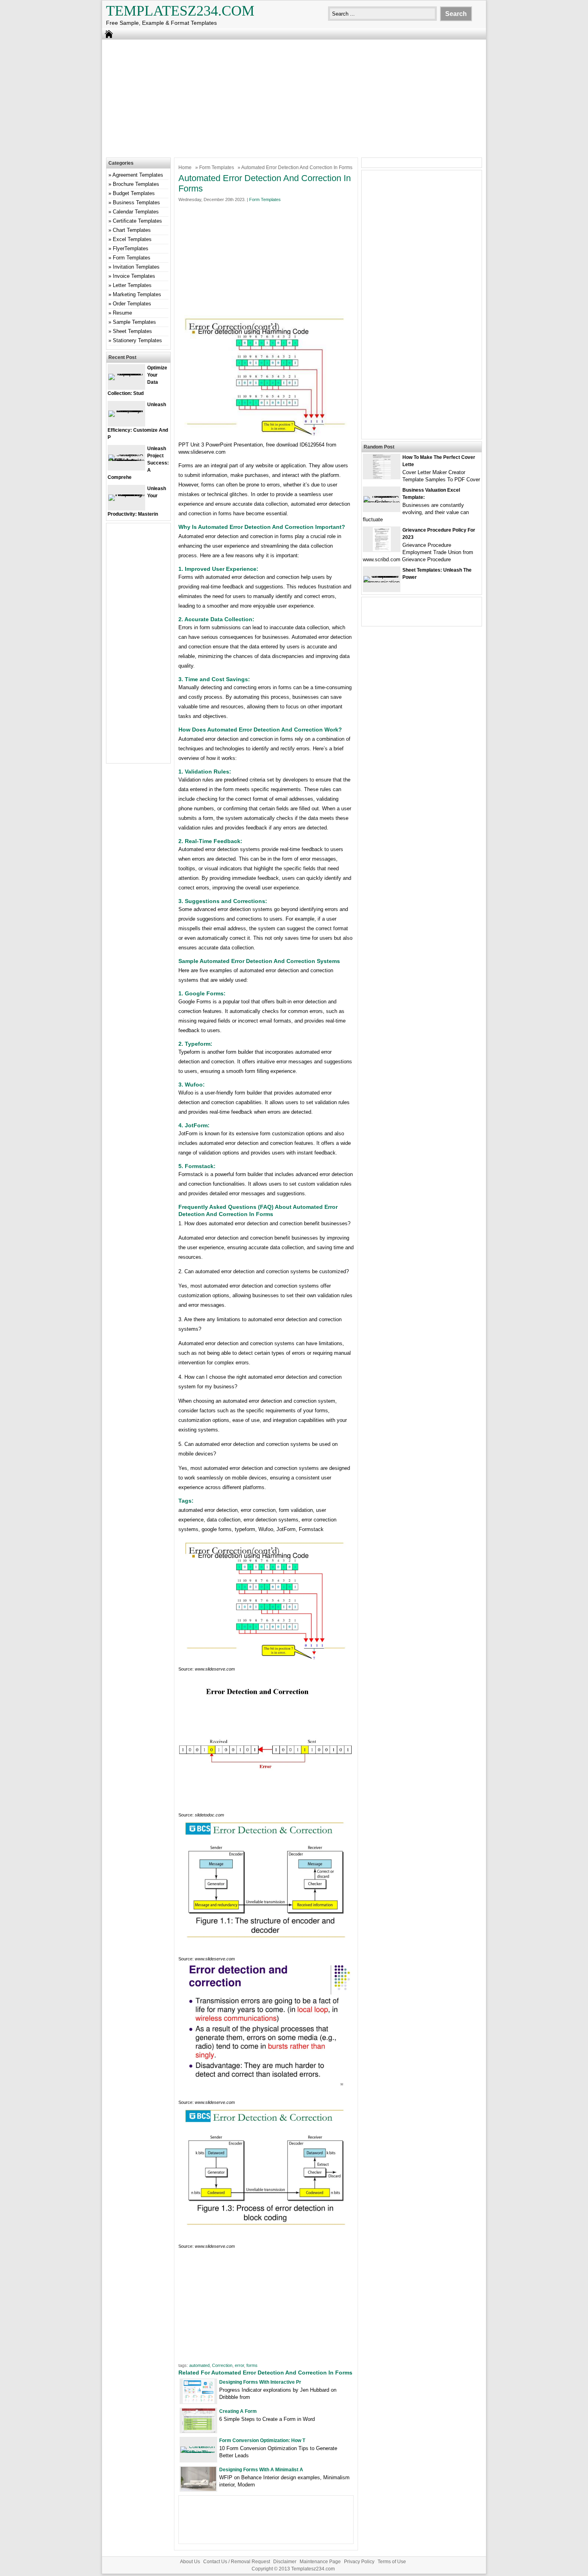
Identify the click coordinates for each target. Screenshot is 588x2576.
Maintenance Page (320, 2562)
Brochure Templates (136, 184)
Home (185, 167)
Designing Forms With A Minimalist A (261, 2470)
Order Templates (132, 304)
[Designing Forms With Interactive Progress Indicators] (199, 2402)
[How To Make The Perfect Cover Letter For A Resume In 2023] (382, 477)
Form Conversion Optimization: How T (262, 2440)
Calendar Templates (136, 212)
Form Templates (217, 167)
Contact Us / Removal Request (237, 2562)
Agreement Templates (138, 175)
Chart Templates (132, 230)
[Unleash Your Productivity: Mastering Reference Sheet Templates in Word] (126, 494)
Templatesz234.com (180, 11)
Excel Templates (132, 239)
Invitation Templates (136, 267)
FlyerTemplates (131, 248)
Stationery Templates (137, 340)
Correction (222, 2365)
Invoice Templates (134, 276)
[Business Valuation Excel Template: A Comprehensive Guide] (382, 502)
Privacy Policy (359, 2562)
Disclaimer (285, 2562)
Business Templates (136, 202)
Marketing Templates (137, 294)
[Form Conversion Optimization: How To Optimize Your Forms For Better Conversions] (198, 2453)
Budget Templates (134, 193)
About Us (190, 2562)
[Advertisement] (294, 98)
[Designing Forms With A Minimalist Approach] (198, 2489)
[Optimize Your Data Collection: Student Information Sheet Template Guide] (126, 374)
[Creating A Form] (199, 2431)
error (239, 2365)
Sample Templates (134, 322)
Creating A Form (238, 2411)
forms (252, 2365)
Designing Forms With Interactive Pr (260, 2382)
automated (199, 2365)
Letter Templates (132, 285)
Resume (122, 313)
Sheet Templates (132, 331)
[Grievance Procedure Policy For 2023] (382, 549)
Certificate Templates (137, 221)
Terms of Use (392, 2562)
